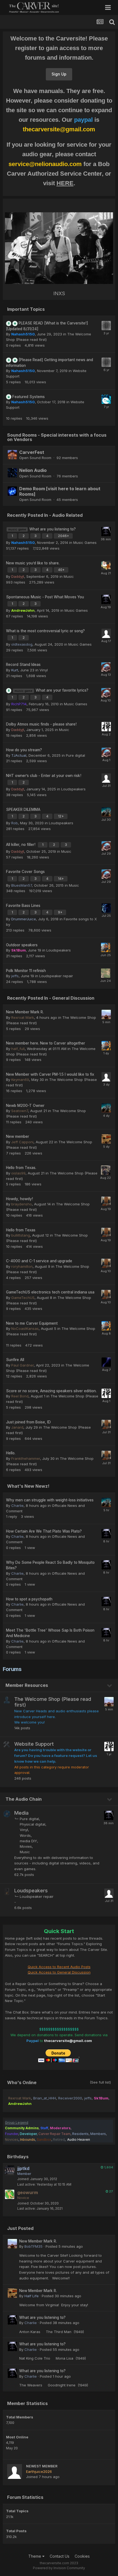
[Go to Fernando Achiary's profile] (106, 778)
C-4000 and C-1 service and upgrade (39, 1261)
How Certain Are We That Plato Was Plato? (44, 1531)
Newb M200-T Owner (25, 1106)
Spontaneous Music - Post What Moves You (45, 597)
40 (61, 570)
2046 (63, 536)
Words (25, 1835)
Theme (35, 2556)
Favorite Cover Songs (25, 872)
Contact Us (60, 2556)
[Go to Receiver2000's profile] (106, 947)
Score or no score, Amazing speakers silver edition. (51, 1391)
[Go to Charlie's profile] (106, 532)
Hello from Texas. (21, 1168)
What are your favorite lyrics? (62, 690)
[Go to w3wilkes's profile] (106, 667)
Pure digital (75, 755)
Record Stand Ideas (23, 665)
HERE (65, 183)
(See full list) (100, 2082)
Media (21, 1813)
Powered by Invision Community (59, 2568)
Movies (26, 1846)
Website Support (34, 1744)
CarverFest (32, 452)
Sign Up (59, 74)
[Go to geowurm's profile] (10, 2194)
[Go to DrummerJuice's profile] (106, 399)
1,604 (108, 2167)
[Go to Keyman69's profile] (106, 1077)
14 (60, 879)
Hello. (11, 1453)
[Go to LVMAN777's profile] (106, 1362)
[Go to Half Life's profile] (106, 1139)
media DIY (28, 1841)
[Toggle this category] (110, 1686)
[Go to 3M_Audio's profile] (106, 1170)
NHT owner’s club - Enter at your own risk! (44, 776)
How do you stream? (24, 750)
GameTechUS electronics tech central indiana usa (50, 1292)
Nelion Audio (33, 470)
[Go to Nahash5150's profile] (106, 326)
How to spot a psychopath (29, 1599)
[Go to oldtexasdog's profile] (106, 908)
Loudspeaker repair (56, 976)
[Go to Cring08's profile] (106, 1201)
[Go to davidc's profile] (106, 633)
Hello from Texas (21, 1230)
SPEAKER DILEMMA (23, 810)
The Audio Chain (24, 1799)
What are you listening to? (53, 529)
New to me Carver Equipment (32, 1323)
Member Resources (27, 1685)
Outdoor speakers (22, 945)
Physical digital (33, 1824)
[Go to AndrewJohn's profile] (106, 727)
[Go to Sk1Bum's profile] (106, 565)
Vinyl (44, 670)
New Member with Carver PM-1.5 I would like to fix (50, 1074)
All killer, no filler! (21, 845)
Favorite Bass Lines (23, 906)
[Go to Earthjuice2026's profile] (15, 2471)
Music (69, 576)
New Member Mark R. (25, 1012)
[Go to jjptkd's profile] (10, 2170)
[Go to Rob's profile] (106, 812)
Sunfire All (15, 1360)
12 (60, 816)
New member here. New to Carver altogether (46, 1043)
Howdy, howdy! (19, 1199)
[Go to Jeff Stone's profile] (106, 973)
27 (111, 2191)
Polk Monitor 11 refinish (26, 971)
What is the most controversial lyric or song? (45, 631)
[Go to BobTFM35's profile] (106, 1014)
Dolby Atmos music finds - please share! (41, 724)
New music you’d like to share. (33, 563)
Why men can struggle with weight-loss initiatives (50, 1500)
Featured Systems (29, 397)
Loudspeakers (73, 789)
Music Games (85, 543)
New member (18, 1136)
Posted (64, 2246)
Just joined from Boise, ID (28, 1422)
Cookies (82, 2556)
